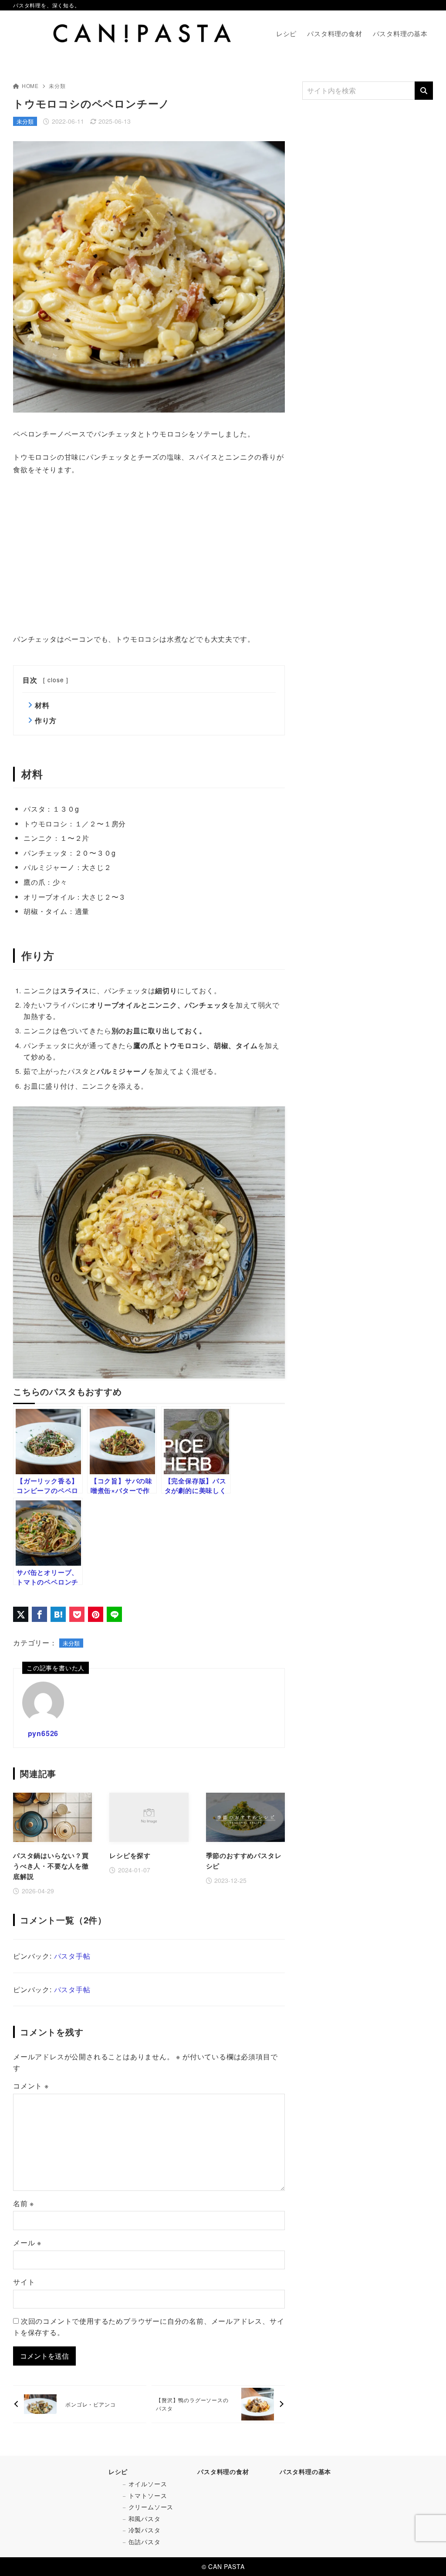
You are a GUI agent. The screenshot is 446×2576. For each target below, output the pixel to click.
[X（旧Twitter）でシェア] (21, 1614)
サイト (24, 2282)
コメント (31, 2086)
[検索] (424, 91)
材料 (42, 705)
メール (27, 2243)
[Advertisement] (149, 555)
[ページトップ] (426, 2556)
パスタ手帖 (72, 1956)
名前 (24, 2203)
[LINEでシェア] (114, 1614)
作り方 (46, 720)
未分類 (57, 86)
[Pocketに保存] (77, 1614)
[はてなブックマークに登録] (58, 1614)
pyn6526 (43, 1733)
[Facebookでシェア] (39, 1614)
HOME (30, 86)
